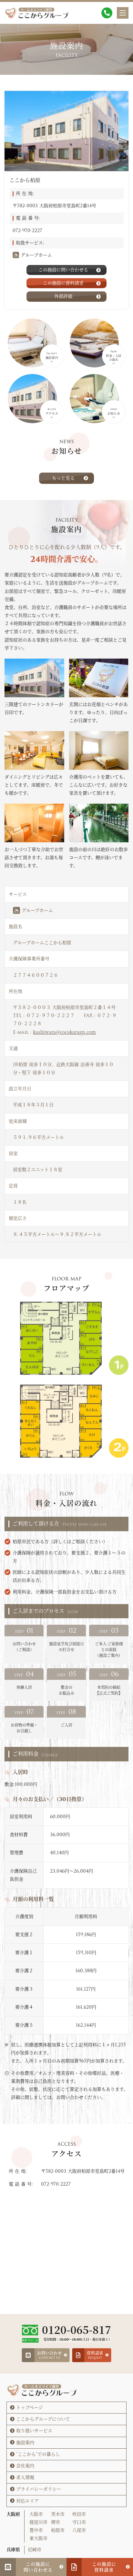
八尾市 (79, 2530)
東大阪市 (38, 2538)
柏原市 (58, 2530)
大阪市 (36, 2514)
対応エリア (27, 2501)
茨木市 (58, 2514)
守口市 (79, 2522)
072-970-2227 (27, 230)
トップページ (30, 2407)
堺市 (56, 2522)
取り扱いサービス (34, 2431)
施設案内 (25, 2443)
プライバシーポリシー (39, 2489)
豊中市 (36, 2530)
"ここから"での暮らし (38, 2454)
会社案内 (25, 2466)
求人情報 (25, 2477)
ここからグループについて (43, 2419)
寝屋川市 (38, 2522)
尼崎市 (35, 2550)
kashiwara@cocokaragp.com (64, 1032)
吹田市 (79, 2514)
